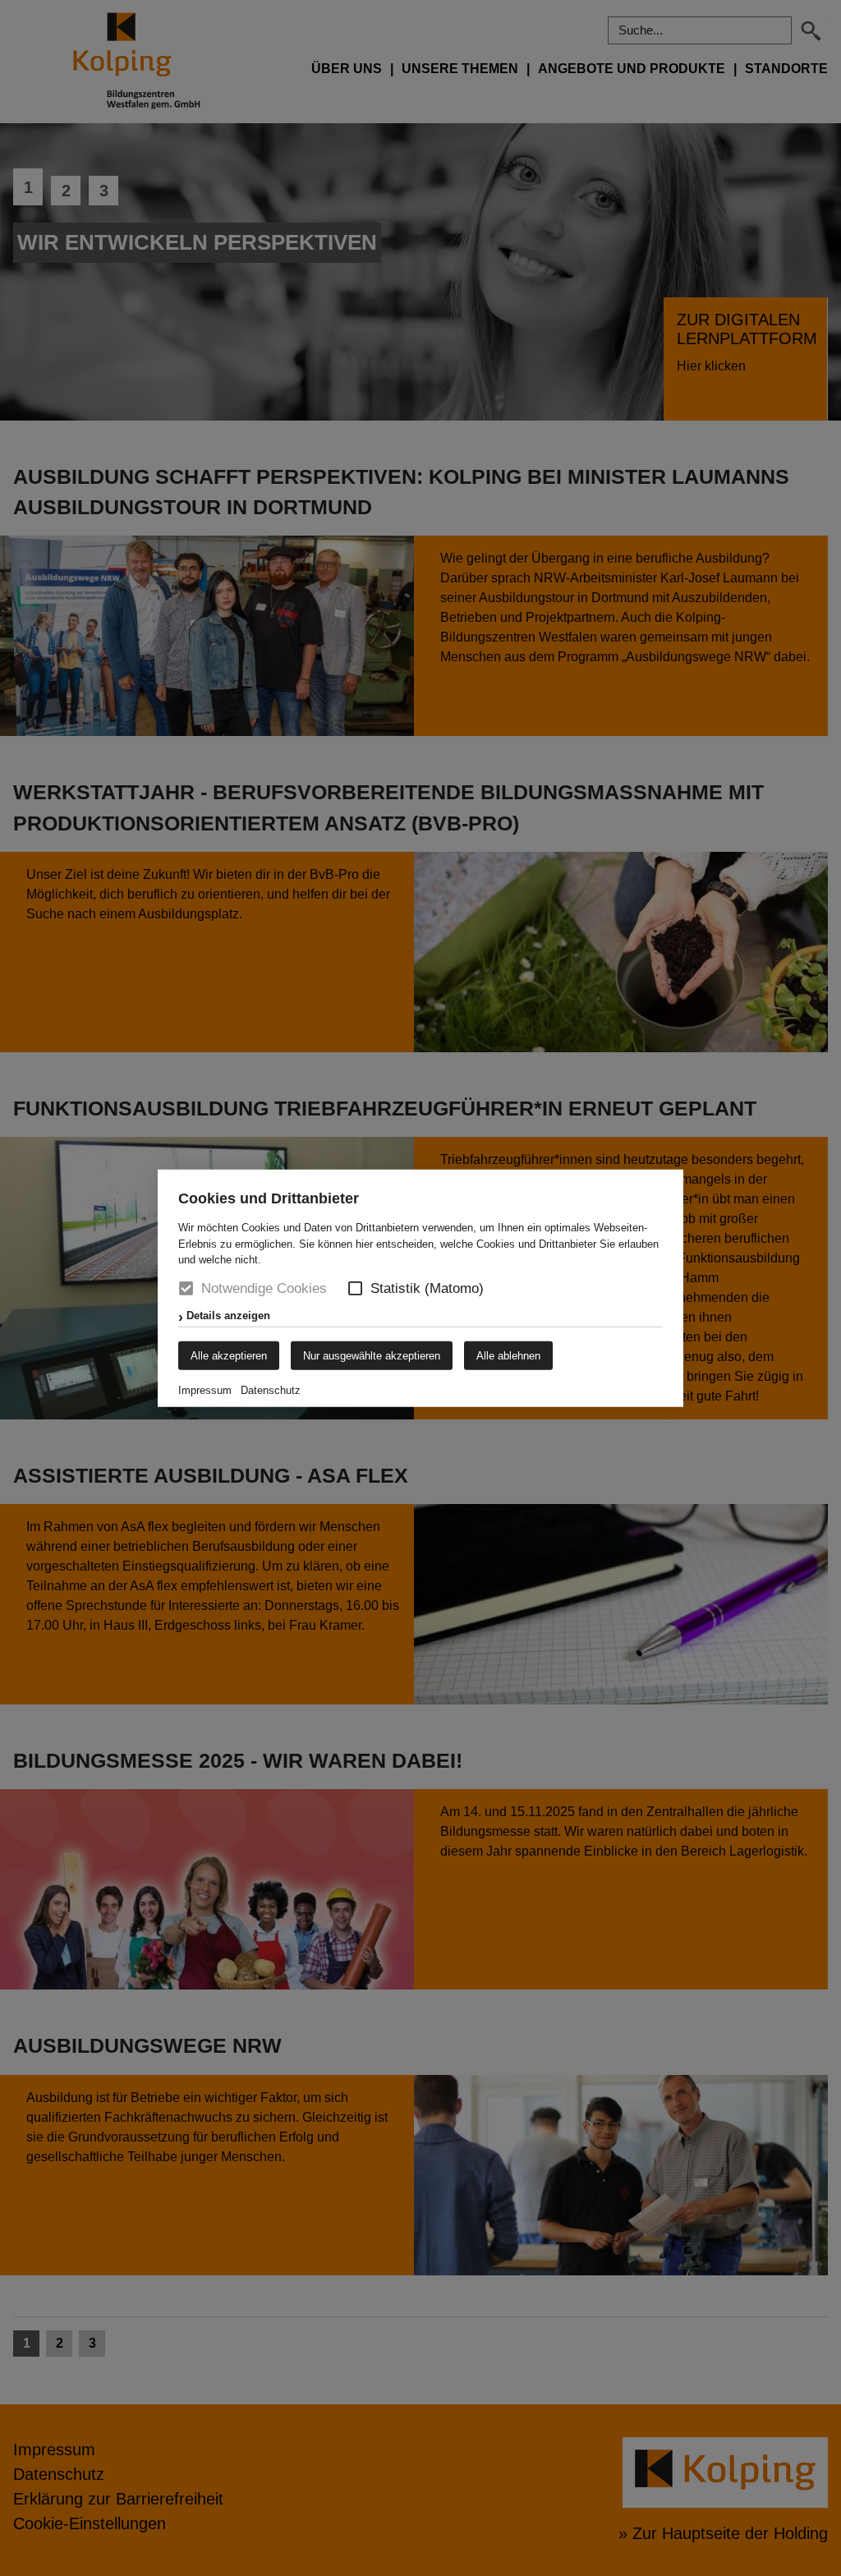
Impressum (205, 1389)
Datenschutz (271, 1389)
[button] (355, 1288)
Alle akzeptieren (229, 1355)
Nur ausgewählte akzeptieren (372, 1355)
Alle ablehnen (508, 1355)
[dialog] (420, 1288)
